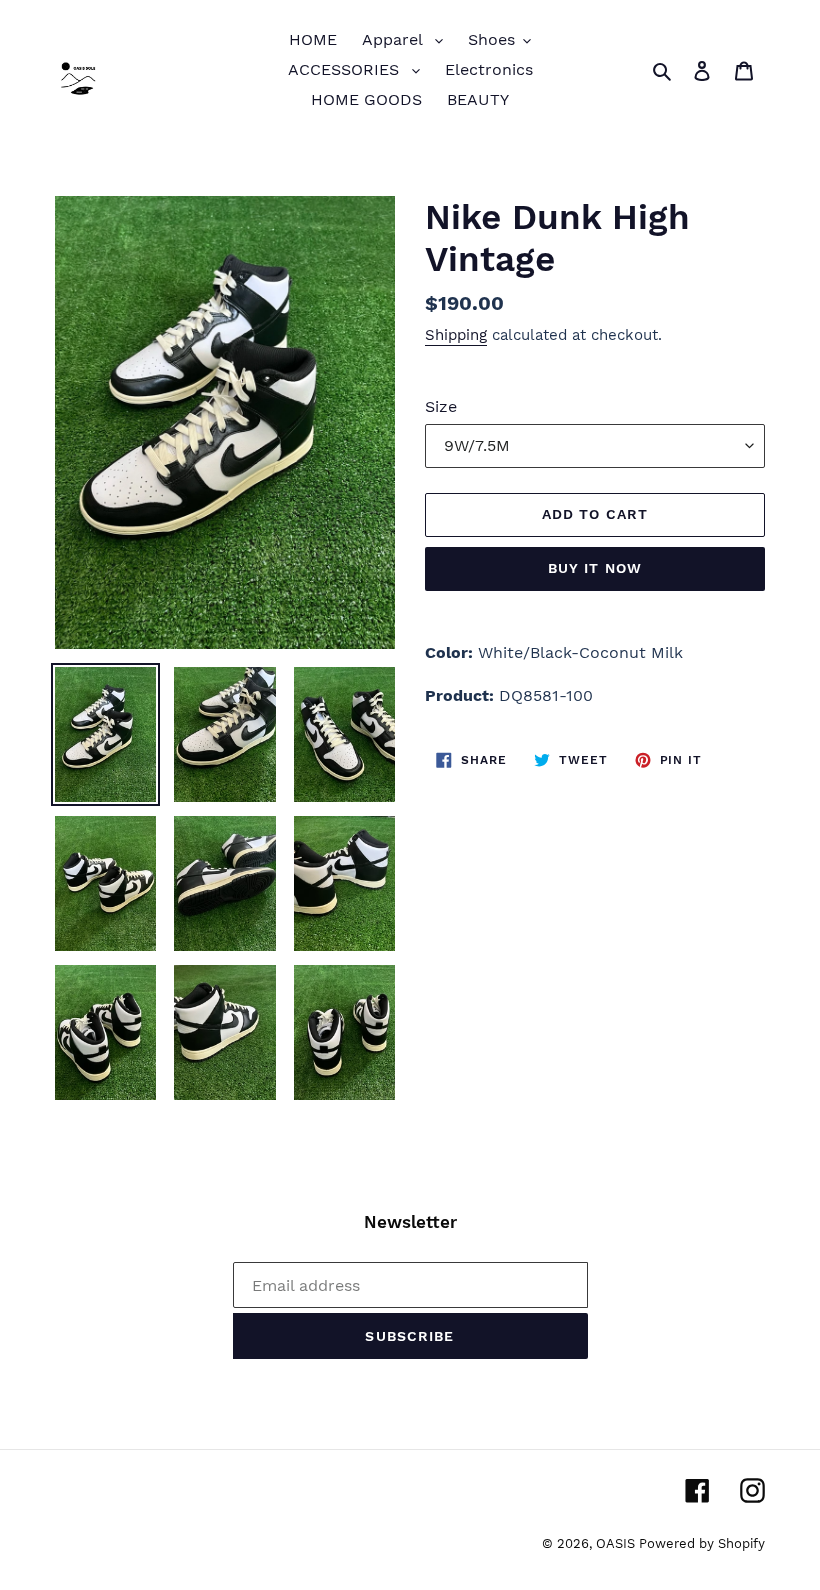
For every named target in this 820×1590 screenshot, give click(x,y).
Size (441, 406)
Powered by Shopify (702, 1543)
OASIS (617, 1543)
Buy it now (595, 568)
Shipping (456, 335)
